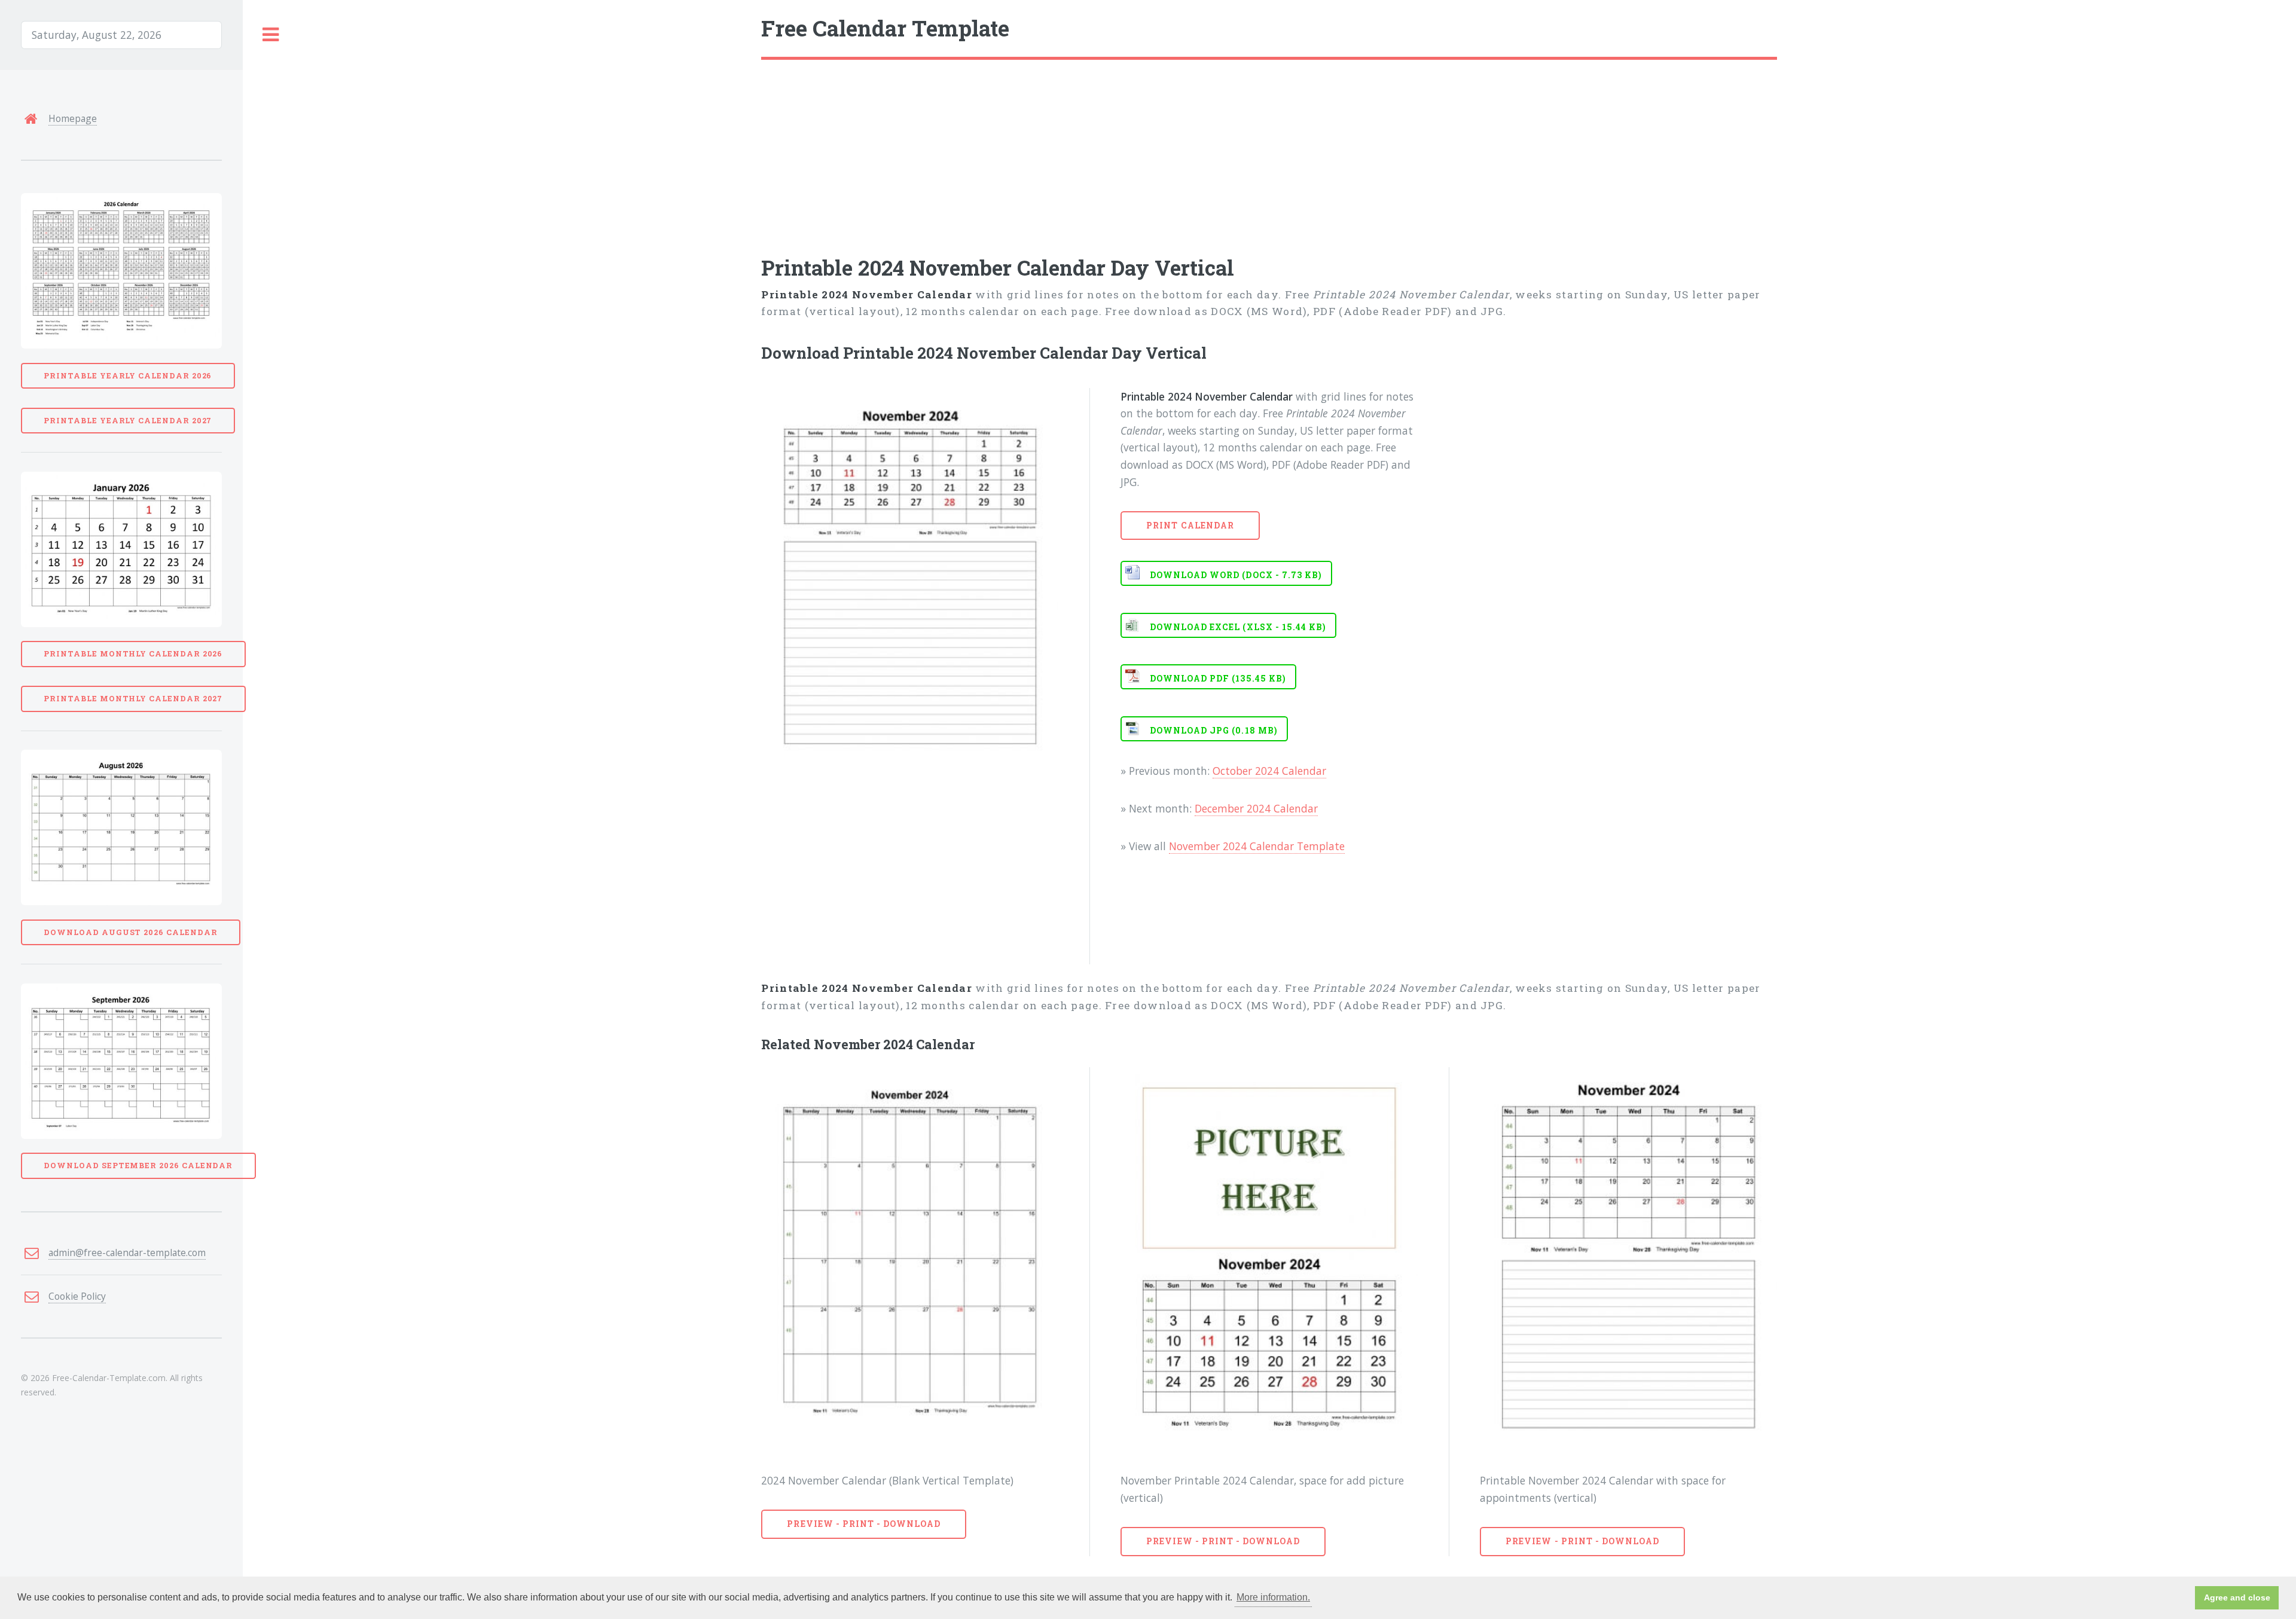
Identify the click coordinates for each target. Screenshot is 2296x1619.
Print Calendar (1190, 525)
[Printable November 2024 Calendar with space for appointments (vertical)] (1628, 1259)
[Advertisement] (1120, 149)
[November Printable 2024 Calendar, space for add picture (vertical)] (1269, 1259)
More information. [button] (1273, 1597)
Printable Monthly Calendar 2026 (133, 653)
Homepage (73, 118)
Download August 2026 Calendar (130, 932)
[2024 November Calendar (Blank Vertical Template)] (910, 1259)
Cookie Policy (77, 1296)
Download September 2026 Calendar (138, 1165)
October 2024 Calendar (1269, 771)
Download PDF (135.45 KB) (1218, 678)
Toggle (271, 35)
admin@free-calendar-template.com (127, 1253)
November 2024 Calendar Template (1257, 846)
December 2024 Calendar (1256, 808)
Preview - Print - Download (864, 1524)
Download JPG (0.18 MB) (1214, 730)
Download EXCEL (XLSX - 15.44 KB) (1238, 627)
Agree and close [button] (2237, 1597)
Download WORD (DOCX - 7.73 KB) (1236, 575)
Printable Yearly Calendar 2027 (128, 420)
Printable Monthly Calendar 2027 (133, 698)
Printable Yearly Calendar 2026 (128, 375)
